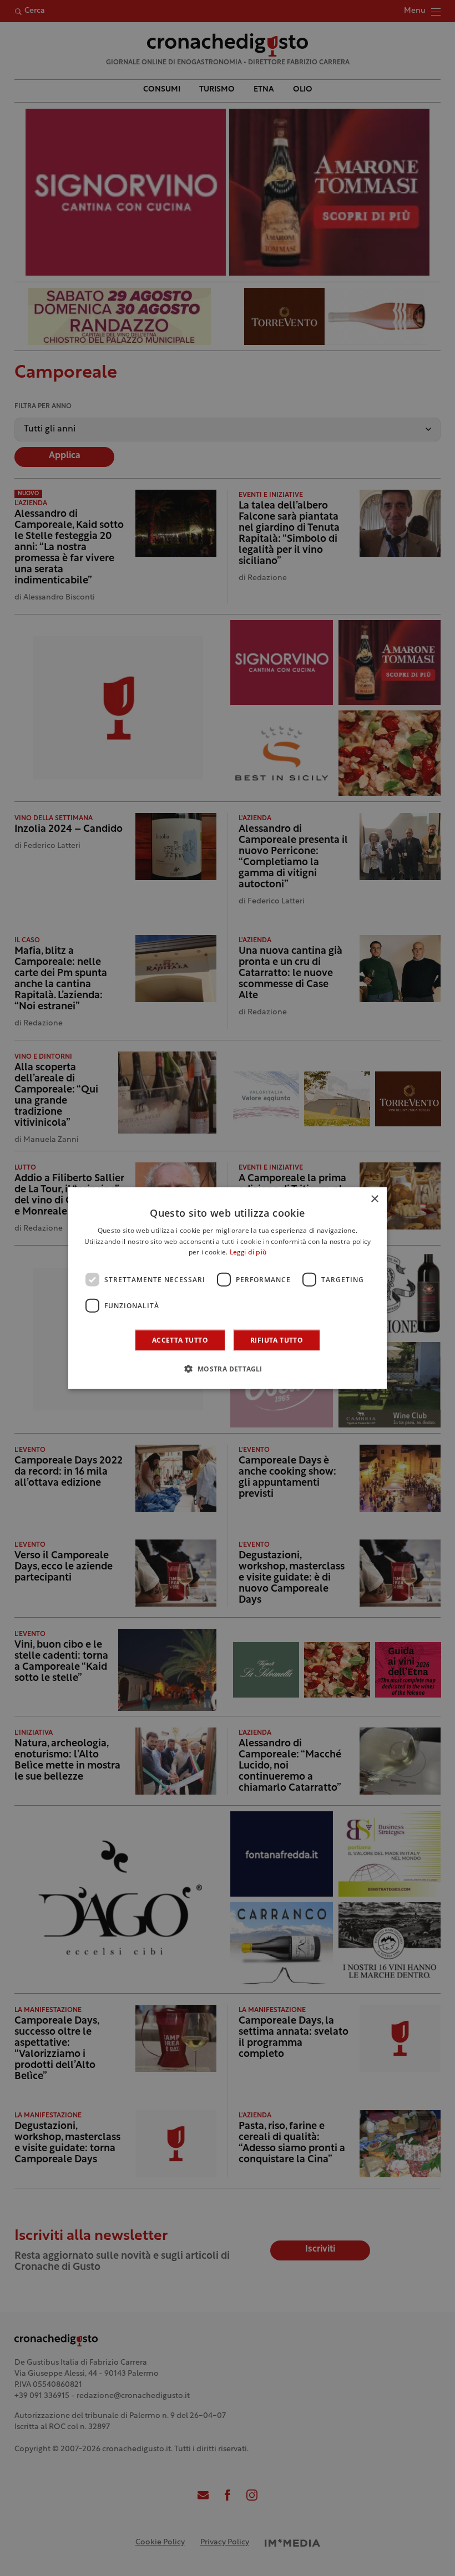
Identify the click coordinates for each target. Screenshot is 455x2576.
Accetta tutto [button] (180, 1340)
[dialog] (228, 1288)
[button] (227, 1369)
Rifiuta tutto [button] (277, 1340)
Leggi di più (248, 1253)
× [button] (374, 1199)
